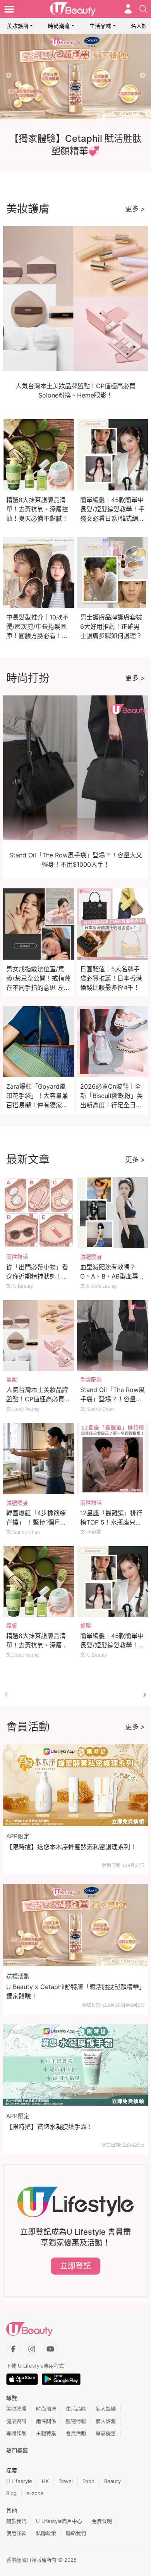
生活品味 (100, 26)
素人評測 (106, 2421)
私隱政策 (46, 2533)
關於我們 (16, 2521)
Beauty (112, 2481)
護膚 (12, 1625)
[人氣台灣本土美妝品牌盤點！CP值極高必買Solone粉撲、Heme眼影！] (39, 1336)
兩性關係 (46, 2421)
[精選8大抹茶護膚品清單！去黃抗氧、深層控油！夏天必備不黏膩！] (39, 1582)
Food (88, 2481)
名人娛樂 (106, 2409)
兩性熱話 (17, 1257)
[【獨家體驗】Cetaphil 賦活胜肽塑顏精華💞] (75, 76)
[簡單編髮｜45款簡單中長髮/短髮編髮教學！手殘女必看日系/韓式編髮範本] (113, 1582)
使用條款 (16, 2533)
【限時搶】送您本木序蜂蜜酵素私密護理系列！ (71, 1847)
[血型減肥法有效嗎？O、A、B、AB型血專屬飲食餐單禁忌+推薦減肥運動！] (113, 1213)
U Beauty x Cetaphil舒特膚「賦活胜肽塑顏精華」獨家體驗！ (74, 1991)
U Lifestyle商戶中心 (59, 2521)
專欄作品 (16, 2433)
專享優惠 (106, 2433)
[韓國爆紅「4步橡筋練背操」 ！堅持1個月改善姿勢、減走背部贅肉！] (39, 1459)
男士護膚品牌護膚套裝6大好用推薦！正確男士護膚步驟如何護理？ (111, 626)
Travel (66, 2481)
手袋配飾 (91, 1379)
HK (45, 2481)
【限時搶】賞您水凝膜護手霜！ (50, 2127)
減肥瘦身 (91, 1257)
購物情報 (76, 2421)
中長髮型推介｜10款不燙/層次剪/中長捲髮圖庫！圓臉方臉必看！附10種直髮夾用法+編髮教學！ (37, 636)
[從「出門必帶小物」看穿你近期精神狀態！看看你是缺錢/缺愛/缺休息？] (39, 1213)
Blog (11, 2493)
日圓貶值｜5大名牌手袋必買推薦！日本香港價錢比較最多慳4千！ (111, 978)
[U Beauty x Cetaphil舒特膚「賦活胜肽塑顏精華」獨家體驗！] (75, 1925)
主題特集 (46, 2433)
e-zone (35, 2493)
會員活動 (76, 2433)
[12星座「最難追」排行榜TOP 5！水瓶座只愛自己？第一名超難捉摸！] (113, 1459)
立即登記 (75, 2266)
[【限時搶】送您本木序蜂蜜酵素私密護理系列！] (75, 1785)
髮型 (86, 1625)
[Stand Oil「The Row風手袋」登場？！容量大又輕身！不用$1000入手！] (113, 1336)
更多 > (135, 209)
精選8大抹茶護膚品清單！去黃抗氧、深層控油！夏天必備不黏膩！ (37, 509)
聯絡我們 (76, 2533)
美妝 (12, 1379)
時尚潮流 (59, 26)
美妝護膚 (18, 26)
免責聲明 (102, 2521)
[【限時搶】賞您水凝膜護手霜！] (75, 2065)
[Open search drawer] (143, 9)
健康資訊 (16, 2421)
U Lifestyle (19, 2481)
